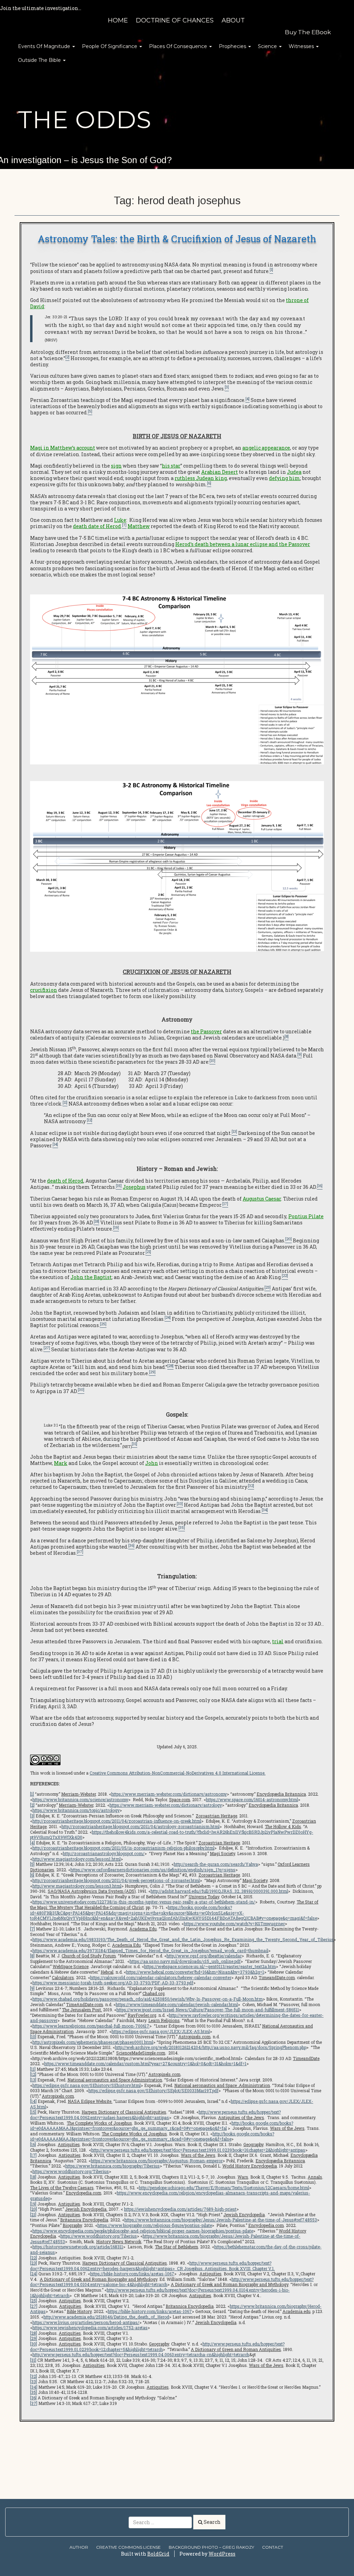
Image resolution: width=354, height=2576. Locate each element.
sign (116, 466)
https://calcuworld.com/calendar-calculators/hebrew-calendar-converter (161, 1977)
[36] (33, 2398)
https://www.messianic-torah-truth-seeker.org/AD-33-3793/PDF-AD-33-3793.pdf (113, 1983)
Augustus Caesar (262, 1199)
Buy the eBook (308, 32)
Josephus (134, 1187)
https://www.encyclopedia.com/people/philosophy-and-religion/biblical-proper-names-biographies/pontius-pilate (143, 2231)
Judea (294, 472)
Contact (273, 2547)
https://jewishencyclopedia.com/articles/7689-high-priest (180, 2209)
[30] (34, 2344)
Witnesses (302, 46)
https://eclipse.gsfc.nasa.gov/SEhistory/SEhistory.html (87, 2085)
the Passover (206, 1031)
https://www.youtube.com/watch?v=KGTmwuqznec (234, 1924)
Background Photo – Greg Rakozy (211, 2547)
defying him (285, 478)
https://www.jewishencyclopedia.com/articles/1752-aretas (90, 2328)
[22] (34, 2258)
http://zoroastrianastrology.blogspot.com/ (104, 1853)
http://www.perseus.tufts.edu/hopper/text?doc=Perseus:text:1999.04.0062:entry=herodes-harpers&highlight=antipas (151, 2266)
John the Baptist (91, 1277)
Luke (120, 520)
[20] (34, 2209)
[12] (33, 2074)
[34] (34, 2387)
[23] (34, 2263)
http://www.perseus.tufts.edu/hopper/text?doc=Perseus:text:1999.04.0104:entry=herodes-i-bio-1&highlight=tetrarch (160, 2293)
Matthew (139, 526)
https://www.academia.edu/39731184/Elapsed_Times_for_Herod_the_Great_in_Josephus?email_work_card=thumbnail (150, 1950)
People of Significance (110, 46)
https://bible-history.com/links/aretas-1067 (132, 2274)
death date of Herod (97, 526)
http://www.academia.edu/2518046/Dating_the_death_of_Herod (106, 2317)
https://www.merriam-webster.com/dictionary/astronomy (169, 1794)
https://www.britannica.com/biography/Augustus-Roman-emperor (157, 2161)
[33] (34, 2381)
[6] (32, 1875)
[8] (32, 1956)
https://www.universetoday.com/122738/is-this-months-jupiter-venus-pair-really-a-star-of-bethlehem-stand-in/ (144, 1902)
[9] (32, 1988)
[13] (33, 2080)
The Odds (85, 120)
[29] (34, 2338)
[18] (33, 2177)
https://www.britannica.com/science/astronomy (80, 1799)
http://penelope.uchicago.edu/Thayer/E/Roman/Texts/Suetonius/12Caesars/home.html (224, 2188)
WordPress (222, 2554)
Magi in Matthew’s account (63, 448)
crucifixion (44, 990)
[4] (32, 1843)
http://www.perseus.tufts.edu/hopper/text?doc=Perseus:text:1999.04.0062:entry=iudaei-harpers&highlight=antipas (155, 2115)
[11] (33, 2069)
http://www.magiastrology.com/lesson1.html (77, 1859)
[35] (34, 2392)
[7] (32, 1929)
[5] (32, 1864)
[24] (34, 2274)
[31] (33, 2360)
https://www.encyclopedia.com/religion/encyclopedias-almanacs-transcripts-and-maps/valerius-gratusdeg (170, 2196)
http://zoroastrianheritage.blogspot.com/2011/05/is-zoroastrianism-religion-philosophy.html (123, 1848)
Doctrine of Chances (175, 20)
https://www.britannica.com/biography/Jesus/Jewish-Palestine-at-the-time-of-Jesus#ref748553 (221, 2220)
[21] (33, 2215)
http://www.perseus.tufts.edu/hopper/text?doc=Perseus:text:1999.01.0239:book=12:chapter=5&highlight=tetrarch (157, 2347)
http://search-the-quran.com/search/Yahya (216, 1864)
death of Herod (65, 1181)
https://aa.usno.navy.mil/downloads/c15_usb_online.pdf (185, 1961)
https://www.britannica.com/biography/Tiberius (113, 2166)
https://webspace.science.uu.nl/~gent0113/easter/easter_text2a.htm (210, 1966)
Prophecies (233, 46)
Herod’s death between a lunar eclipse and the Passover (243, 544)
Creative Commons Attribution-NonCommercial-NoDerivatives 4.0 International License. (178, 1773)
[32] (34, 2376)
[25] (34, 2301)
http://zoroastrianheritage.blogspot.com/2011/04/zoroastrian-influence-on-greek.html (117, 1821)
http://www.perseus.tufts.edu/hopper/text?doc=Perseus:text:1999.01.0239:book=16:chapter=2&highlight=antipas (198, 2150)
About (233, 20)
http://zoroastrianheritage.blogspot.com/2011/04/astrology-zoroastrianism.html (141, 1826)
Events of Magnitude (45, 46)
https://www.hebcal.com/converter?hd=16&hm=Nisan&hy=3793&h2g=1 (195, 1972)
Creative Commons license (128, 2547)
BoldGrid (158, 2554)
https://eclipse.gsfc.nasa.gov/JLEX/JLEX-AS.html (161, 2031)
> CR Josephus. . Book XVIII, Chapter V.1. (224, 2268)
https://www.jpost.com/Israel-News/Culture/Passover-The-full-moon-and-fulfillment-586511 (208, 2010)
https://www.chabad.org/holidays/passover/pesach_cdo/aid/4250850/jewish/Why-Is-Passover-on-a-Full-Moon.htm (148, 1999)
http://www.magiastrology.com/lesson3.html (77, 1886)
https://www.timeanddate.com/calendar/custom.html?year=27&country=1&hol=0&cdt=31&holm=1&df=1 (145, 2063)
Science (268, 46)
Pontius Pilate (306, 1216)
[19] (33, 2204)
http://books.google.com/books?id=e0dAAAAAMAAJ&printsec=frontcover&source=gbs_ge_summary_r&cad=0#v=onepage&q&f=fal (162, 2126)
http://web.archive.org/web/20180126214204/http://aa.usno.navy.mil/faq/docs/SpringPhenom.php (211, 2047)
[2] (32, 1805)
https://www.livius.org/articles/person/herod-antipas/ (86, 2322)
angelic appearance (266, 448)
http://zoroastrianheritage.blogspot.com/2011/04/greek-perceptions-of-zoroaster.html (116, 1880)
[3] (32, 1816)
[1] (32, 1794)
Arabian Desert (220, 472)
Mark (61, 1463)
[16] (33, 2144)
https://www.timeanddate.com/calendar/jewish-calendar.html (177, 2004)
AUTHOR (79, 2547)
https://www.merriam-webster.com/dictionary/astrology (166, 1805)
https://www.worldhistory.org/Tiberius (71, 2171)
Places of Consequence (179, 46)
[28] (34, 2333)
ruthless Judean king (201, 478)
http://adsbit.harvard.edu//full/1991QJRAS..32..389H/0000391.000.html (219, 1891)
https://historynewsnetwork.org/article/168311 (78, 2247)
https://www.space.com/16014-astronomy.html (252, 1799)
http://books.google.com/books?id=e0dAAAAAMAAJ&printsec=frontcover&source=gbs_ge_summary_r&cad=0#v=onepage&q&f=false (152, 2136)
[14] (33, 2101)
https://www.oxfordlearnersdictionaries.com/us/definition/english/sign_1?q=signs (153, 1870)
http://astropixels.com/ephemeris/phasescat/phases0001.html (93, 2042)
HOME (118, 20)
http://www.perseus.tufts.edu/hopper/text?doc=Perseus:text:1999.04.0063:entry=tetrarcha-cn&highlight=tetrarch (141, 2354)
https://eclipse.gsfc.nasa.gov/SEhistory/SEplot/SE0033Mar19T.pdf (153, 2090)
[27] (34, 2306)
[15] (33, 2112)
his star (171, 466)
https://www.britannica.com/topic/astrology (76, 1810)
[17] (33, 2155)
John (152, 1463)
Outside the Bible (40, 60)
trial (278, 1641)
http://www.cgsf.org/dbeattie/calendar (204, 1956)
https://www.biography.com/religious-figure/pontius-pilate (155, 2225)
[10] (33, 2037)
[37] (34, 2403)
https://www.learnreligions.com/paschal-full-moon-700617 (91, 2026)
